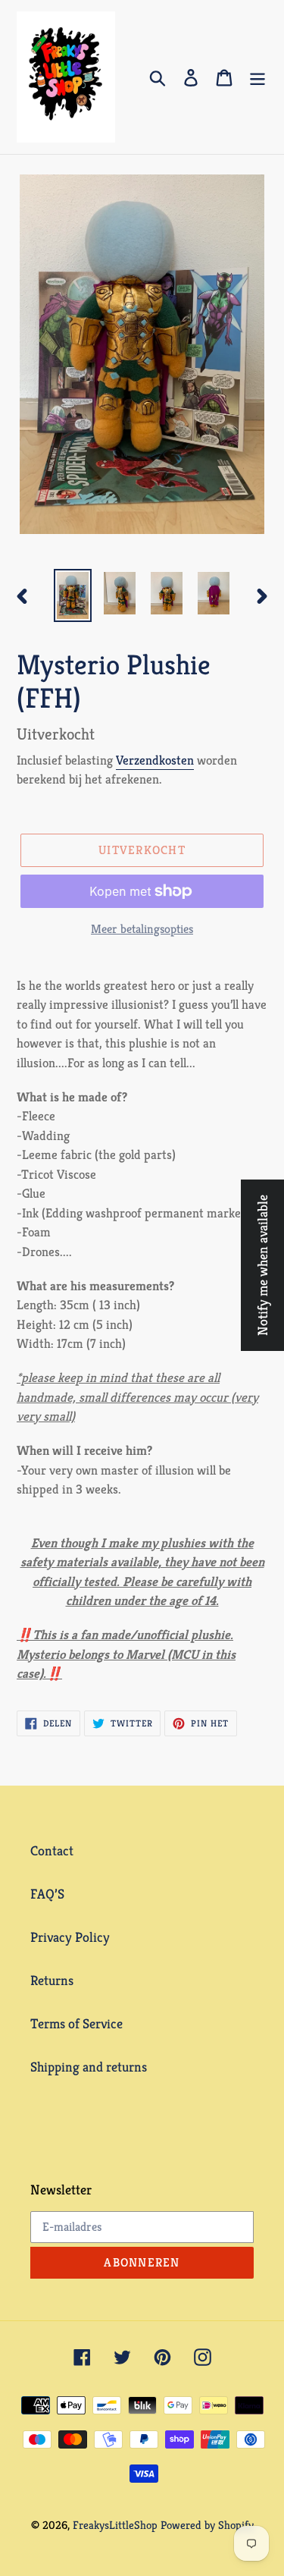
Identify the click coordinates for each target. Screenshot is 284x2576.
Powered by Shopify (207, 2525)
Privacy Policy (70, 1937)
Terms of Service (76, 2023)
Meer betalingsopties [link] (142, 929)
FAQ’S (47, 1894)
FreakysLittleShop (115, 2525)
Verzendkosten (155, 760)
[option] (73, 595)
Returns (52, 1980)
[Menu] (257, 77)
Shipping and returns (89, 2067)
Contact (52, 1850)
